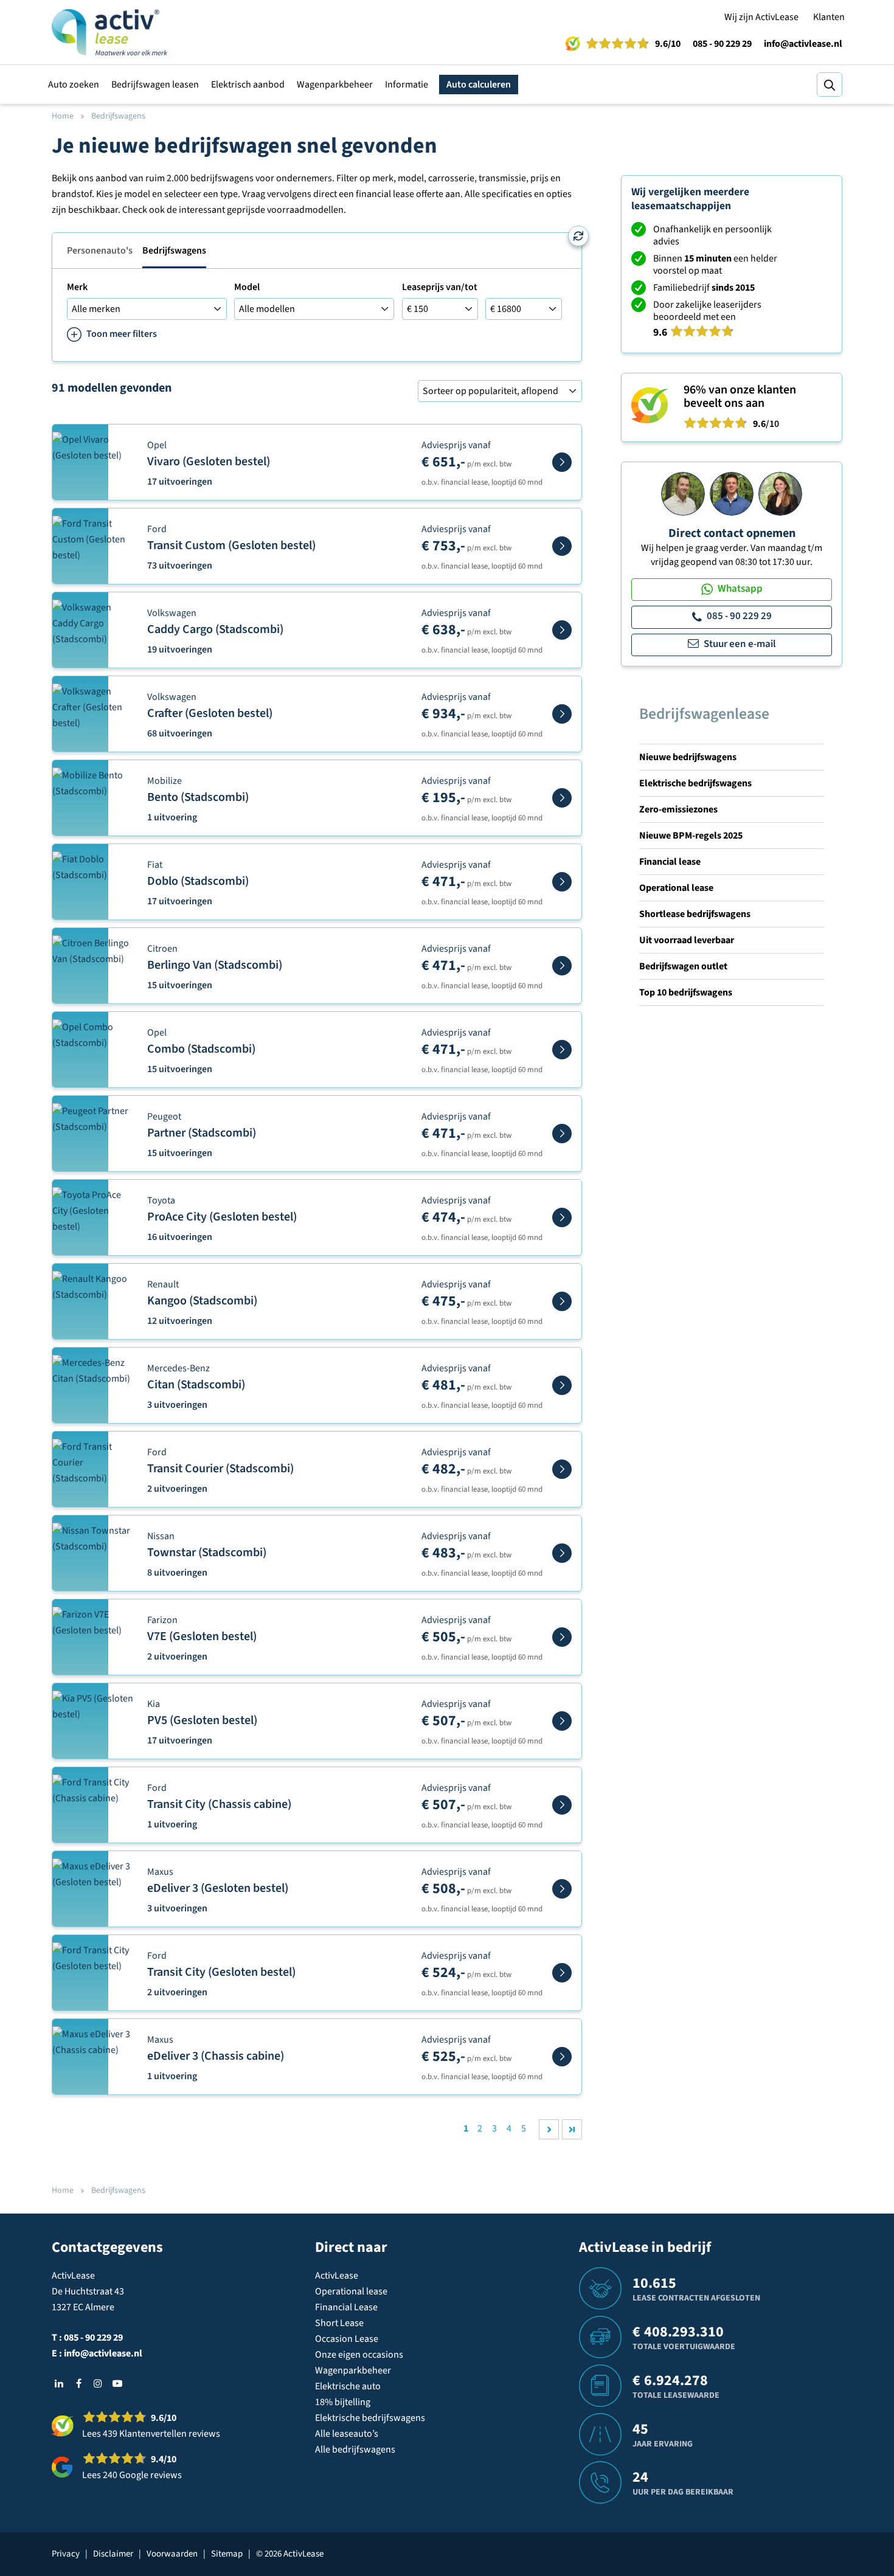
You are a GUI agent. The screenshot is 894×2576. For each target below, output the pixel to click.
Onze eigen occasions (359, 2355)
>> (572, 2129)
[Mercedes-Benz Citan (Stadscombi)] (562, 1385)
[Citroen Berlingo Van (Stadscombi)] (562, 966)
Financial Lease (346, 2307)
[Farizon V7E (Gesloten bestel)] (562, 1637)
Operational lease (676, 888)
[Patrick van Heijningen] (683, 493)
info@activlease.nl (803, 44)
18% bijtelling (343, 2402)
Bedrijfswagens (174, 251)
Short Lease (339, 2323)
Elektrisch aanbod (248, 85)
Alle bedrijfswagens (355, 2450)
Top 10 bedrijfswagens (686, 992)
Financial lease (670, 862)
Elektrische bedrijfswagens (695, 783)
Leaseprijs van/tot (440, 287)
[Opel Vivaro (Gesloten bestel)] (562, 462)
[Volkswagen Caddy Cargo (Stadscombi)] (562, 630)
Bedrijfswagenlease (704, 714)
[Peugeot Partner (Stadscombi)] (562, 1134)
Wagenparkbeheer (335, 85)
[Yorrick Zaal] (732, 493)
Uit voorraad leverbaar (687, 940)
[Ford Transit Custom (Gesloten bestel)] (562, 546)
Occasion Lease (347, 2339)
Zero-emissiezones (678, 809)
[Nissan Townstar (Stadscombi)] (562, 1553)
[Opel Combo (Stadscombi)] (562, 1050)
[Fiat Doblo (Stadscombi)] (562, 882)
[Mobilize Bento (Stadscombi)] (562, 798)
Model (247, 287)
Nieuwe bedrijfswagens (688, 757)
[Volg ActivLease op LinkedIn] (59, 2383)
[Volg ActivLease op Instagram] (98, 2383)
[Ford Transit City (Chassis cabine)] (562, 1805)
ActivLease (337, 2276)
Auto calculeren (479, 85)
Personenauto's (100, 251)
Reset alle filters (578, 236)
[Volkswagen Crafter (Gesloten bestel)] (562, 714)
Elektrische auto (348, 2386)
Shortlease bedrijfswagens (695, 914)
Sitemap (227, 2554)
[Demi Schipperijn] (780, 493)
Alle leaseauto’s (347, 2434)
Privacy (66, 2554)
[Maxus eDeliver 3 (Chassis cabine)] (562, 2057)
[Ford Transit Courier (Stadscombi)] (562, 1469)
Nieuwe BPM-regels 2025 (691, 836)
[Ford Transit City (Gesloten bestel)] (562, 1973)
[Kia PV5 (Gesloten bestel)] (562, 1721)
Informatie (407, 85)
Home (63, 116)
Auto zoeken (74, 85)
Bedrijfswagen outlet (683, 966)
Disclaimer (113, 2554)
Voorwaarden (172, 2554)
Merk (77, 287)
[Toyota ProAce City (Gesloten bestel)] (562, 1217)
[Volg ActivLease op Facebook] (78, 2383)
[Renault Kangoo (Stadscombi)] (562, 1301)
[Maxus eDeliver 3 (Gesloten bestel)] (562, 1889)
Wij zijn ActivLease (761, 17)
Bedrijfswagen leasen (155, 85)
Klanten (829, 17)
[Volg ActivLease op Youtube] (117, 2383)
